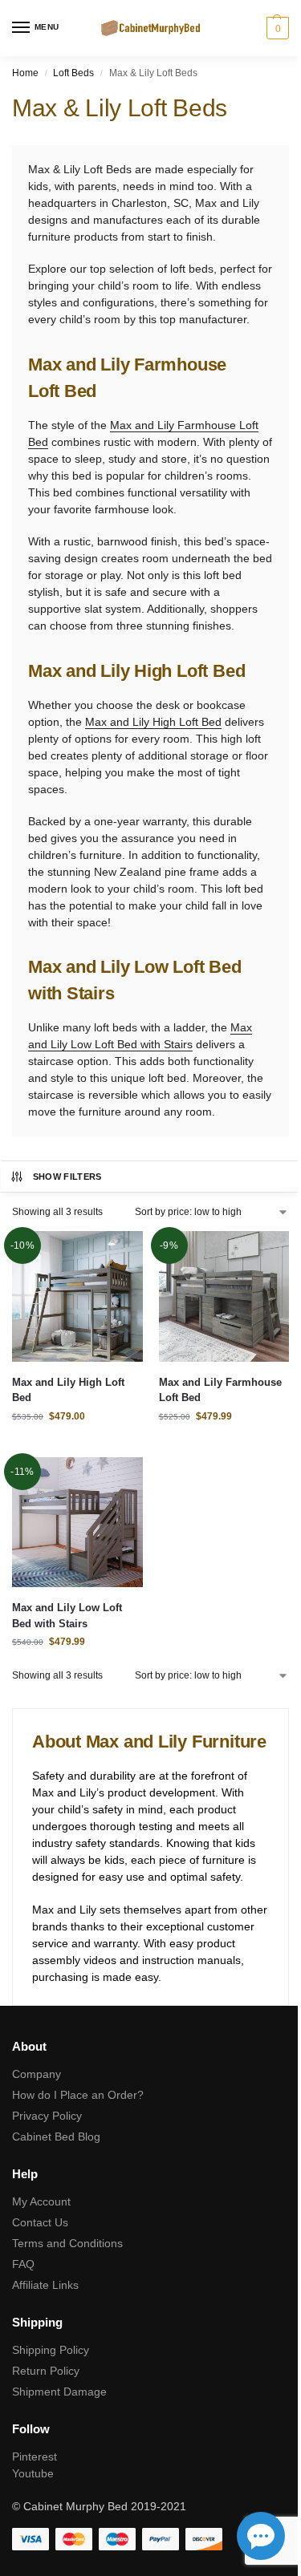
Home (25, 73)
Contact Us (40, 2222)
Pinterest (35, 2457)
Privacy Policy (47, 2116)
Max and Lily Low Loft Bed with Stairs (67, 1616)
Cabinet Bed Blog (56, 2137)
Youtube (33, 2473)
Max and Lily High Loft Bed (153, 722)
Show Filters (67, 1177)
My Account (41, 2201)
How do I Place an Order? (78, 2095)
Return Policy (46, 2371)
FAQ (23, 2264)
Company (37, 2074)
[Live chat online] (261, 2536)
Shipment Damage (59, 2392)
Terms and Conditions (67, 2243)
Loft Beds (73, 73)
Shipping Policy (51, 2350)
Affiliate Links (45, 2285)
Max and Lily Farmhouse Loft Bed (220, 1390)
